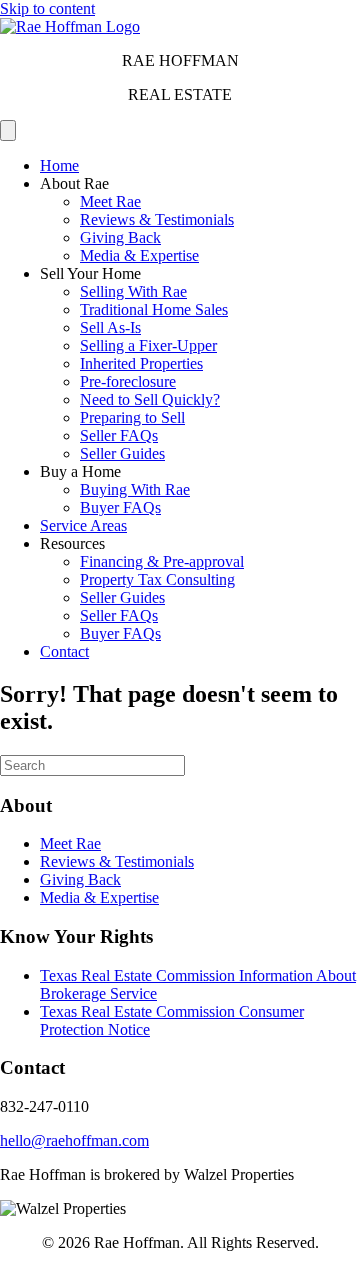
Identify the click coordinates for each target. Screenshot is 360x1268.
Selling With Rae (133, 291)
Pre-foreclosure (128, 381)
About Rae (74, 183)
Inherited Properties (141, 363)
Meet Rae (110, 201)
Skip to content (47, 8)
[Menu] (8, 130)
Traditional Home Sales (154, 309)
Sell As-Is (110, 327)
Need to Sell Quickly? (150, 399)
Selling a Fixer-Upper (148, 345)
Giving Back (120, 237)
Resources (72, 543)
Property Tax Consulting (157, 579)
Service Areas (83, 525)
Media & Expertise (139, 255)
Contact (64, 651)
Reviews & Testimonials (157, 219)
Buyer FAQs (120, 507)
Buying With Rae (135, 489)
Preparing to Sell (132, 417)
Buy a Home (80, 471)
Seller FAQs (119, 435)
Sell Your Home (90, 273)
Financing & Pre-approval (162, 561)
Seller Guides (122, 453)
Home (59, 165)
